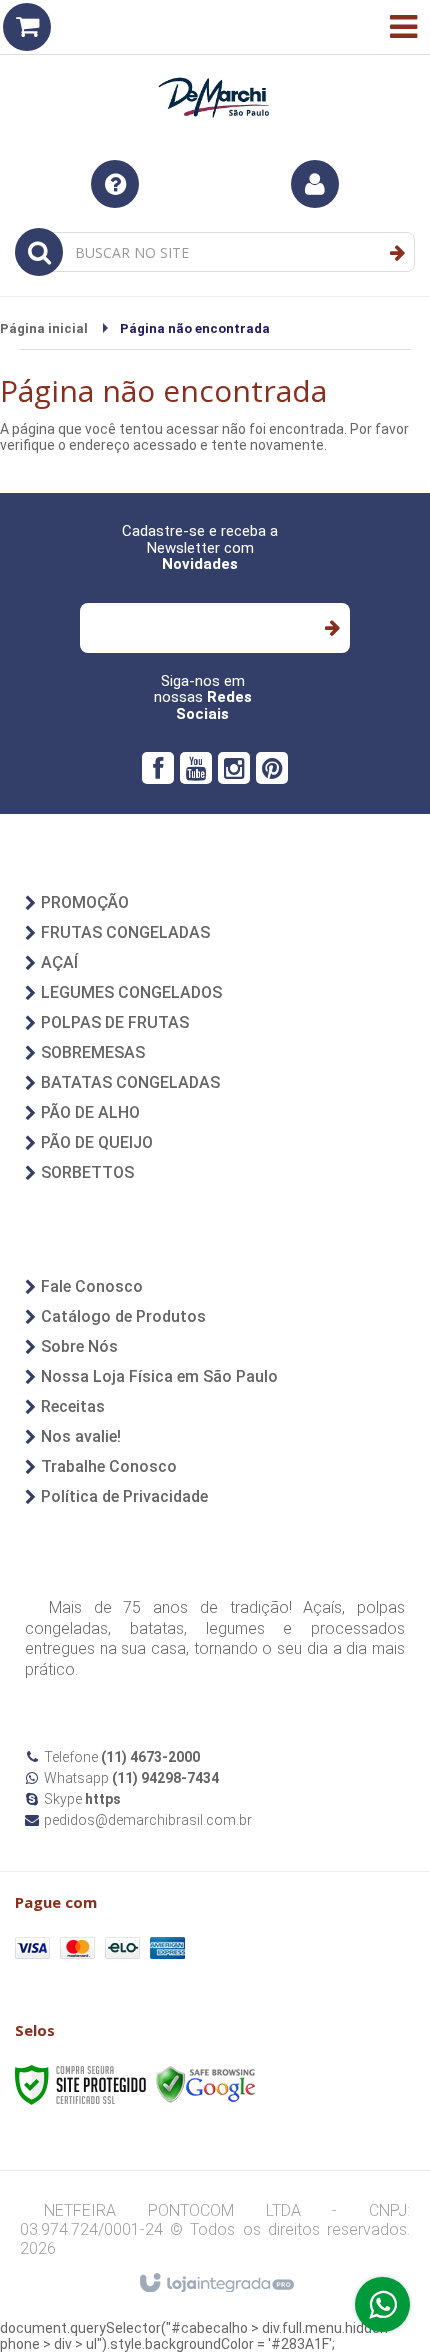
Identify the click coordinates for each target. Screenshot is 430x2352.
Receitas (73, 1406)
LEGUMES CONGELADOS (131, 992)
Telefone (122, 1757)
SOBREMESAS (93, 1052)
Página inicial (44, 328)
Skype (82, 1799)
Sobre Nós (79, 1346)
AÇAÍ (59, 962)
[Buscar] (397, 253)
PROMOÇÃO (85, 902)
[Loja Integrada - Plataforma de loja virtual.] (215, 2284)
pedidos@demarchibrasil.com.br (148, 1820)
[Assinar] (331, 628)
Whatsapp (131, 1778)
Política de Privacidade (124, 1496)
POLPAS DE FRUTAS (115, 1022)
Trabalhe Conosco (109, 1466)
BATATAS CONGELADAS (130, 1082)
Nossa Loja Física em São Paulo (159, 1376)
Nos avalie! (81, 1436)
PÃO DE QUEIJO (97, 1142)
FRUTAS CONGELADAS (125, 932)
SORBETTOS (87, 1172)
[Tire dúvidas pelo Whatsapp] (382, 2304)
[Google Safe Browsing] (206, 2084)
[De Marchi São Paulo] (215, 70)
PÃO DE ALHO (90, 1112)
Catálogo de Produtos (123, 1316)
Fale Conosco (92, 1286)
